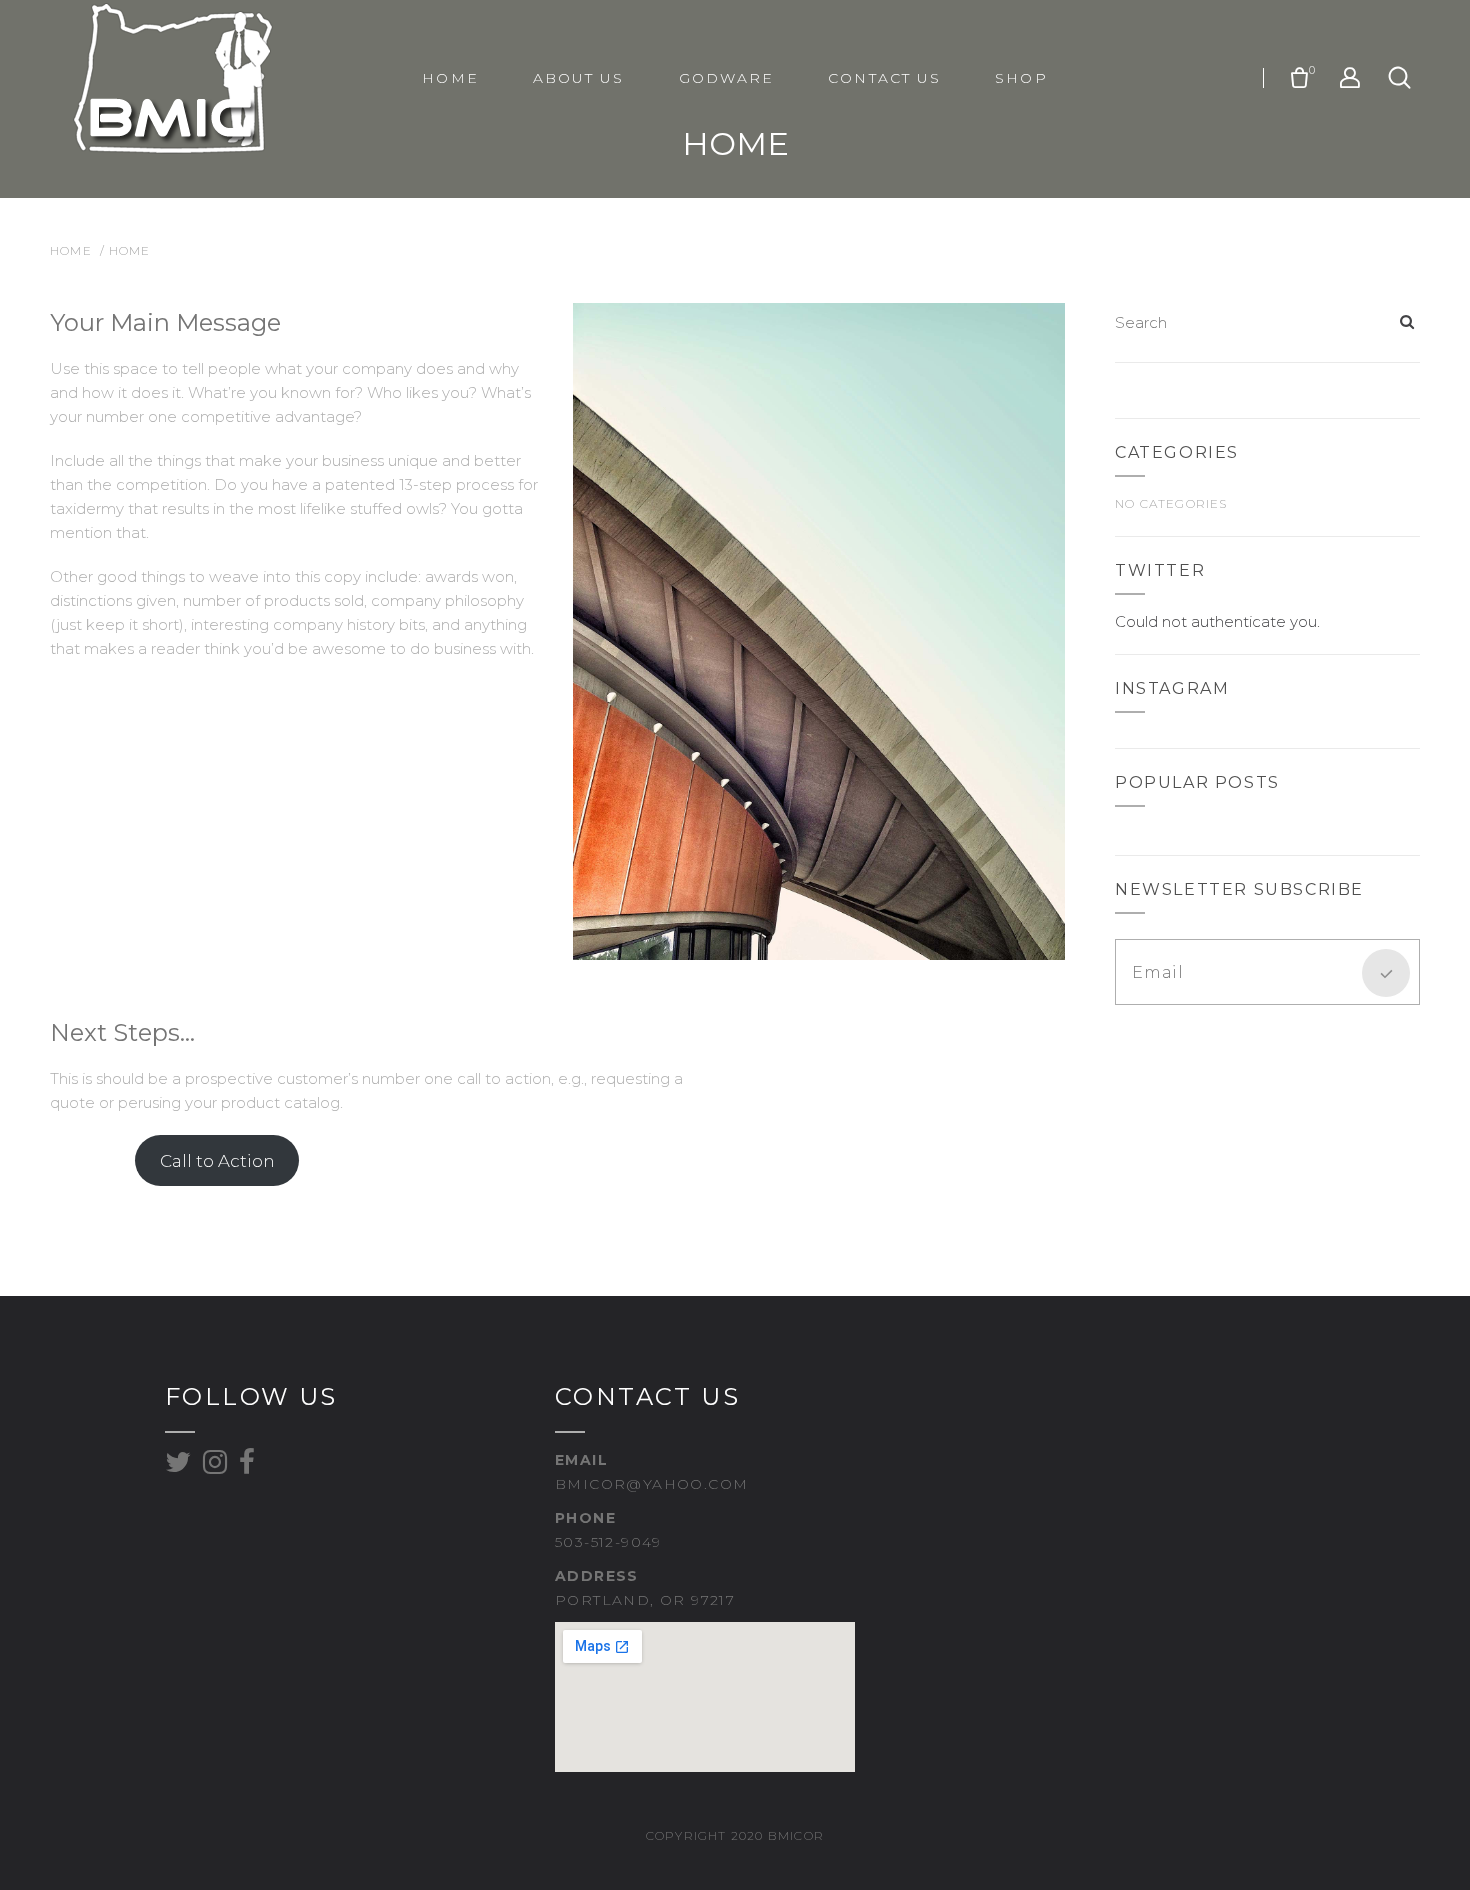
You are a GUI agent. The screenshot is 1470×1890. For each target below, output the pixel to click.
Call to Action (217, 1161)
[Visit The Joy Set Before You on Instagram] (215, 1467)
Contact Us (884, 78)
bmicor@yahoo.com (651, 1484)
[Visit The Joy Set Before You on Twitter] (178, 1467)
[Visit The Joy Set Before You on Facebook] (247, 1467)
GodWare (727, 78)
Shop (1021, 78)
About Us (579, 78)
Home (450, 78)
